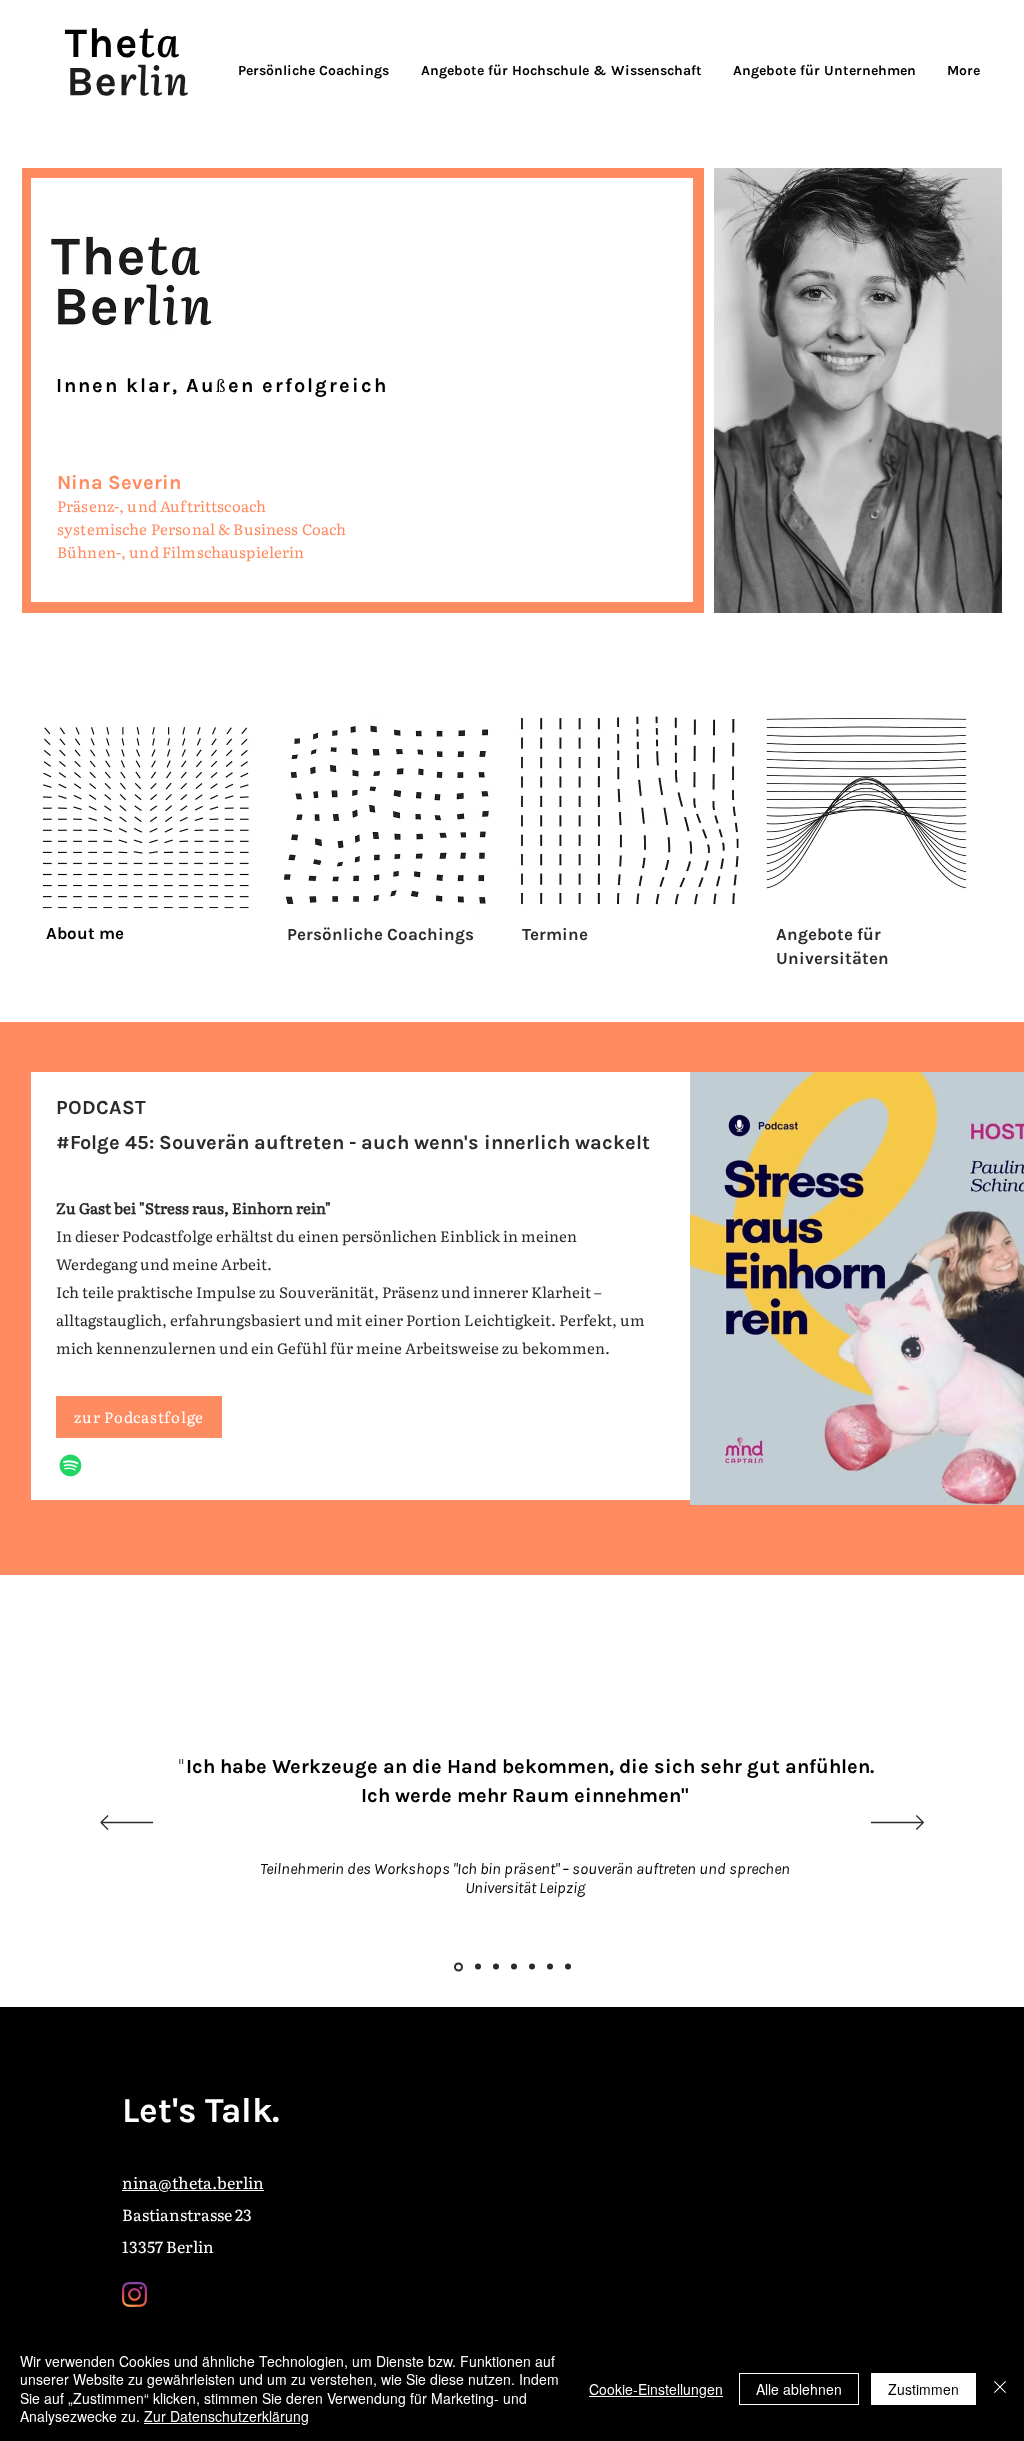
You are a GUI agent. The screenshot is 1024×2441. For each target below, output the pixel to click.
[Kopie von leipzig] (568, 1967)
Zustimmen (923, 2389)
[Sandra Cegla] (514, 1967)
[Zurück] (126, 1824)
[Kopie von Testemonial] (532, 1967)
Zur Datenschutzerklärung (226, 2416)
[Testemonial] (496, 1967)
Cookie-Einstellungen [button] (656, 2389)
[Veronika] (476, 1966)
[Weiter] (897, 1824)
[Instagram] (134, 2294)
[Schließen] (1000, 2388)
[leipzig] (457, 1967)
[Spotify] (70, 1465)
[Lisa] (550, 1967)
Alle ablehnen (799, 2389)
